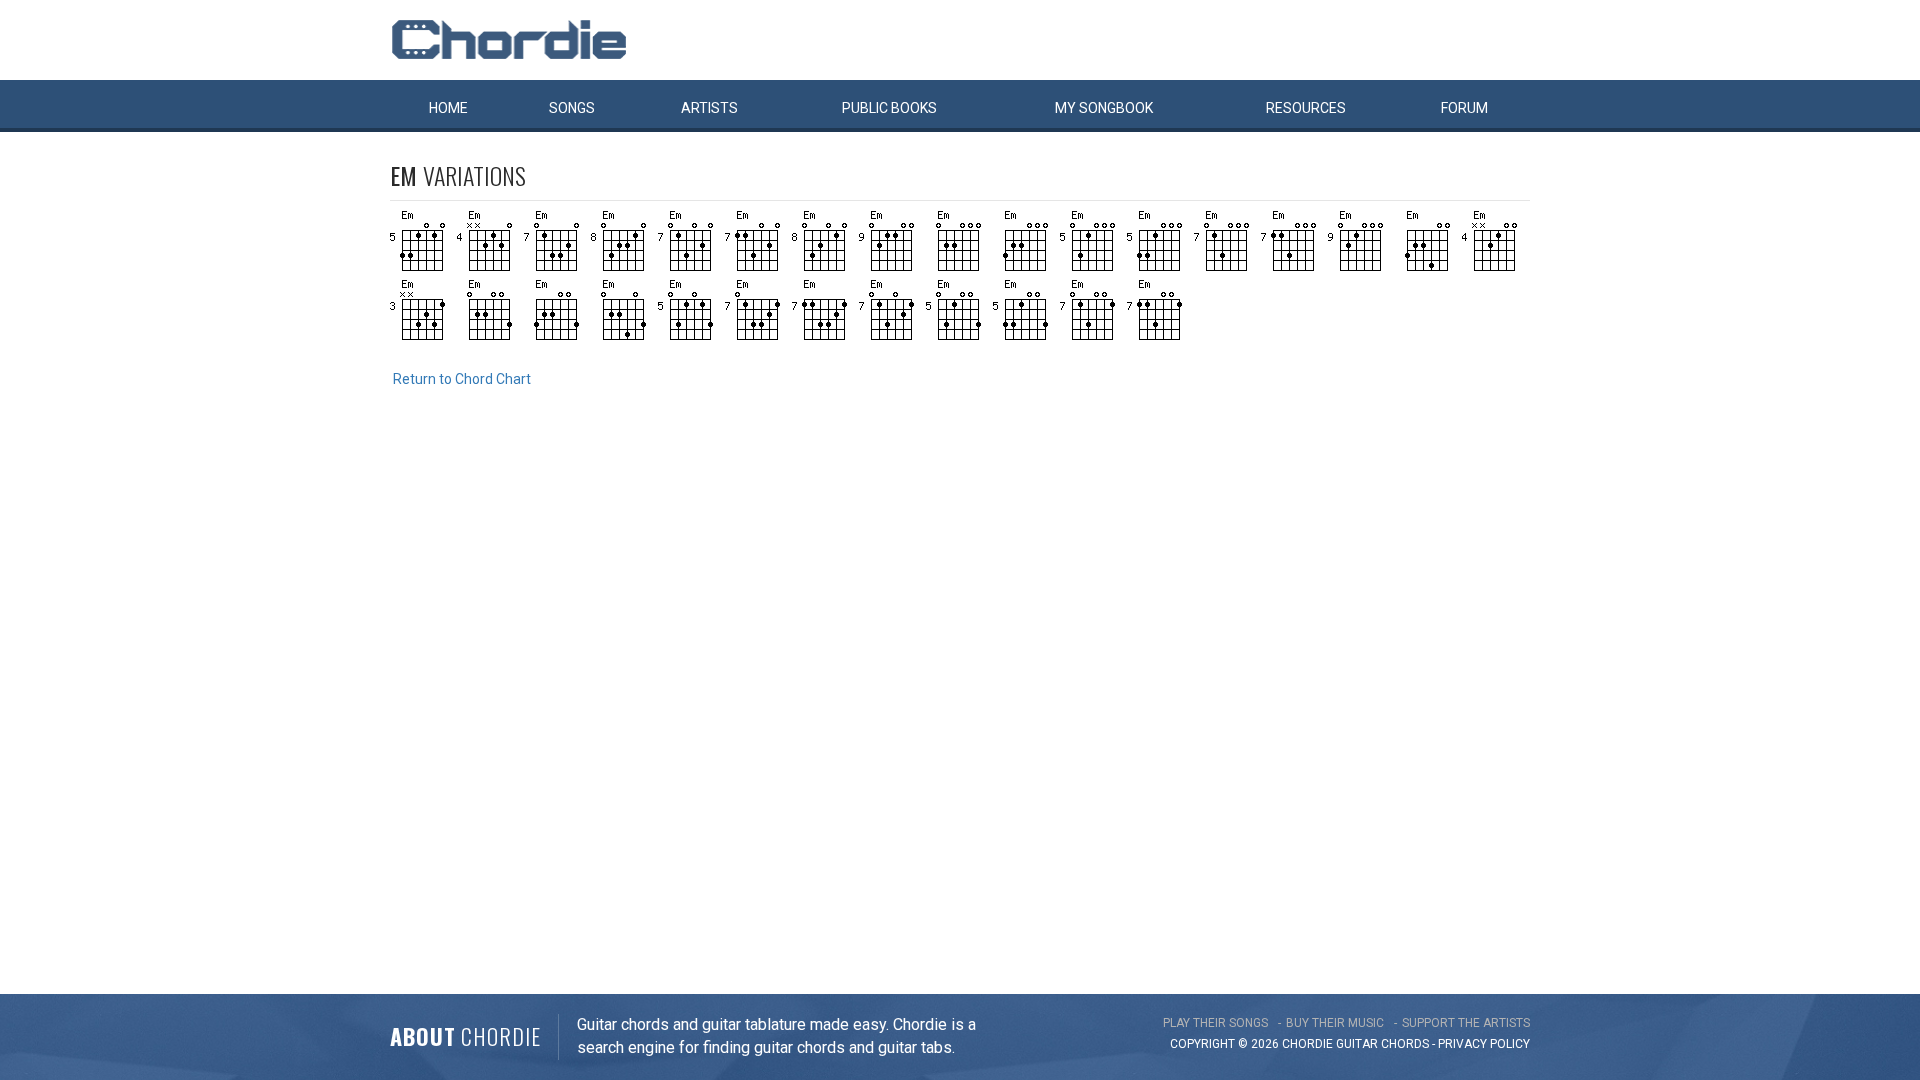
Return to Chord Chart (462, 379)
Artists (709, 108)
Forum (1464, 108)
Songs (572, 108)
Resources (1306, 108)
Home (448, 108)
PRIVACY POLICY (1484, 1044)
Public (889, 108)
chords (1405, 1044)
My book (1104, 108)
